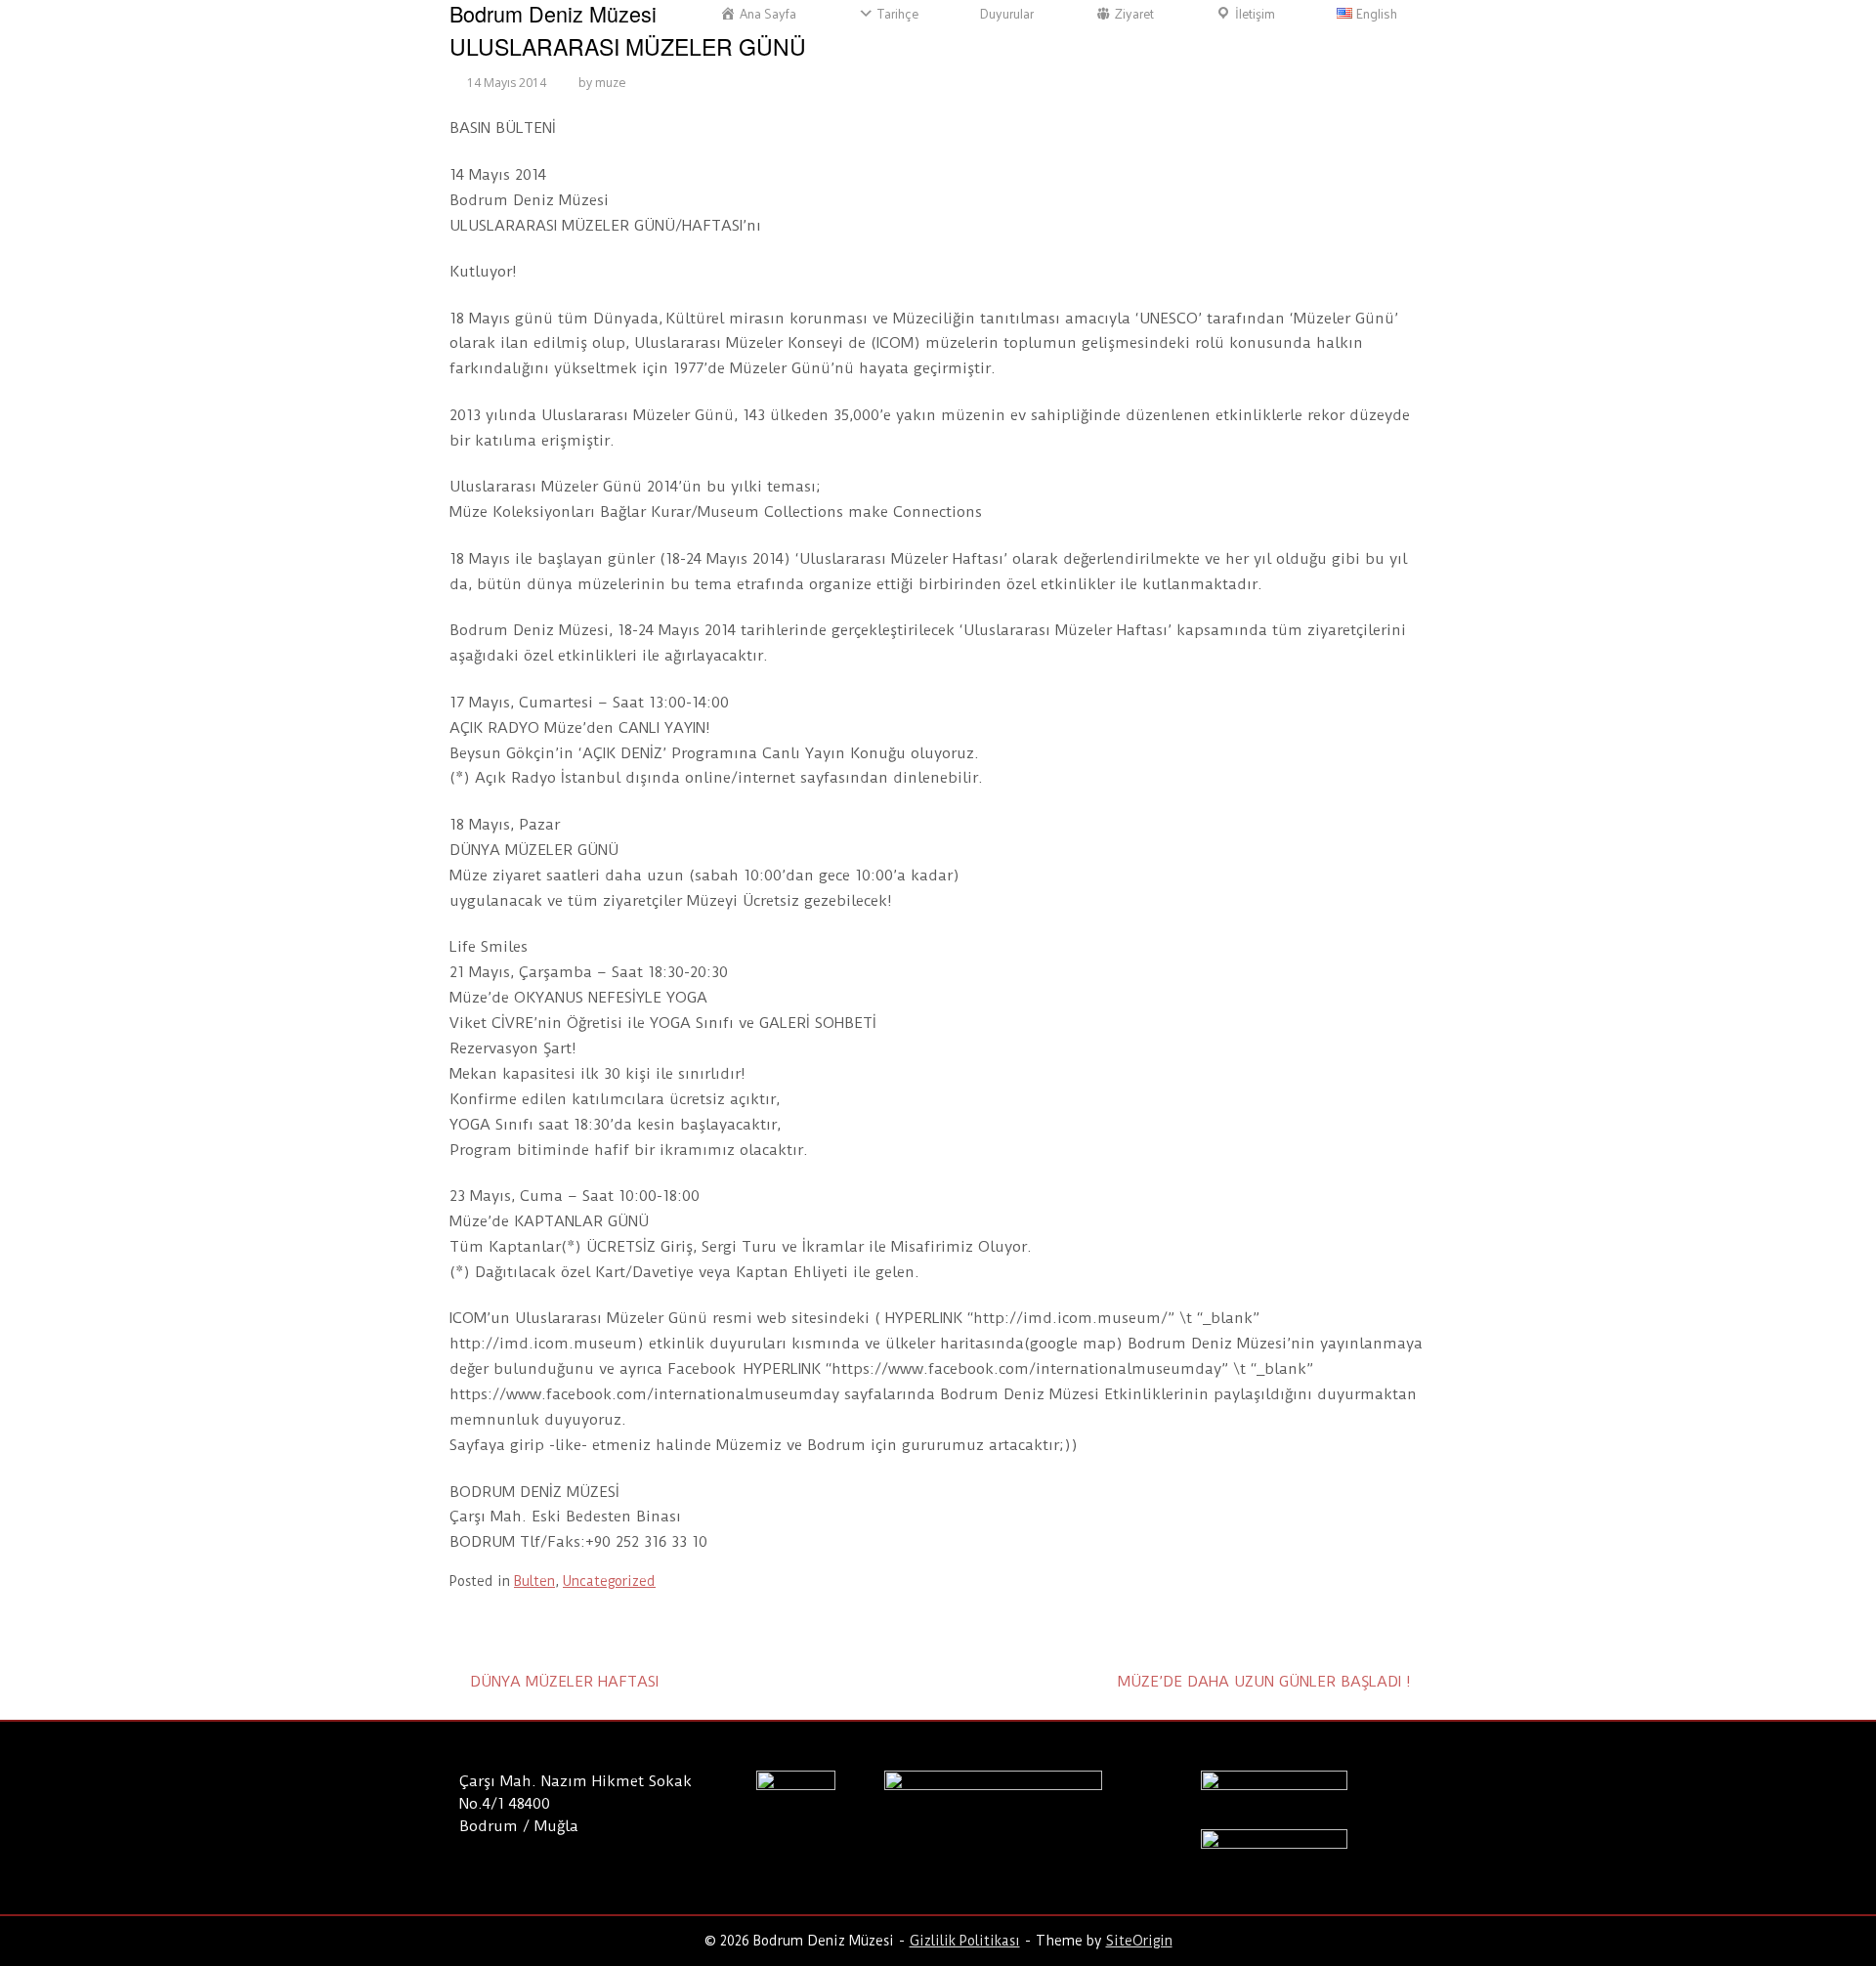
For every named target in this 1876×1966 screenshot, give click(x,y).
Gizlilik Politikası (965, 1941)
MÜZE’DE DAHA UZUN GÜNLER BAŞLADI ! (1264, 1682)
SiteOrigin (1139, 1941)
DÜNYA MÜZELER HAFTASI (564, 1682)
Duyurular (1007, 14)
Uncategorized (609, 1581)
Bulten (534, 1581)
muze (611, 83)
